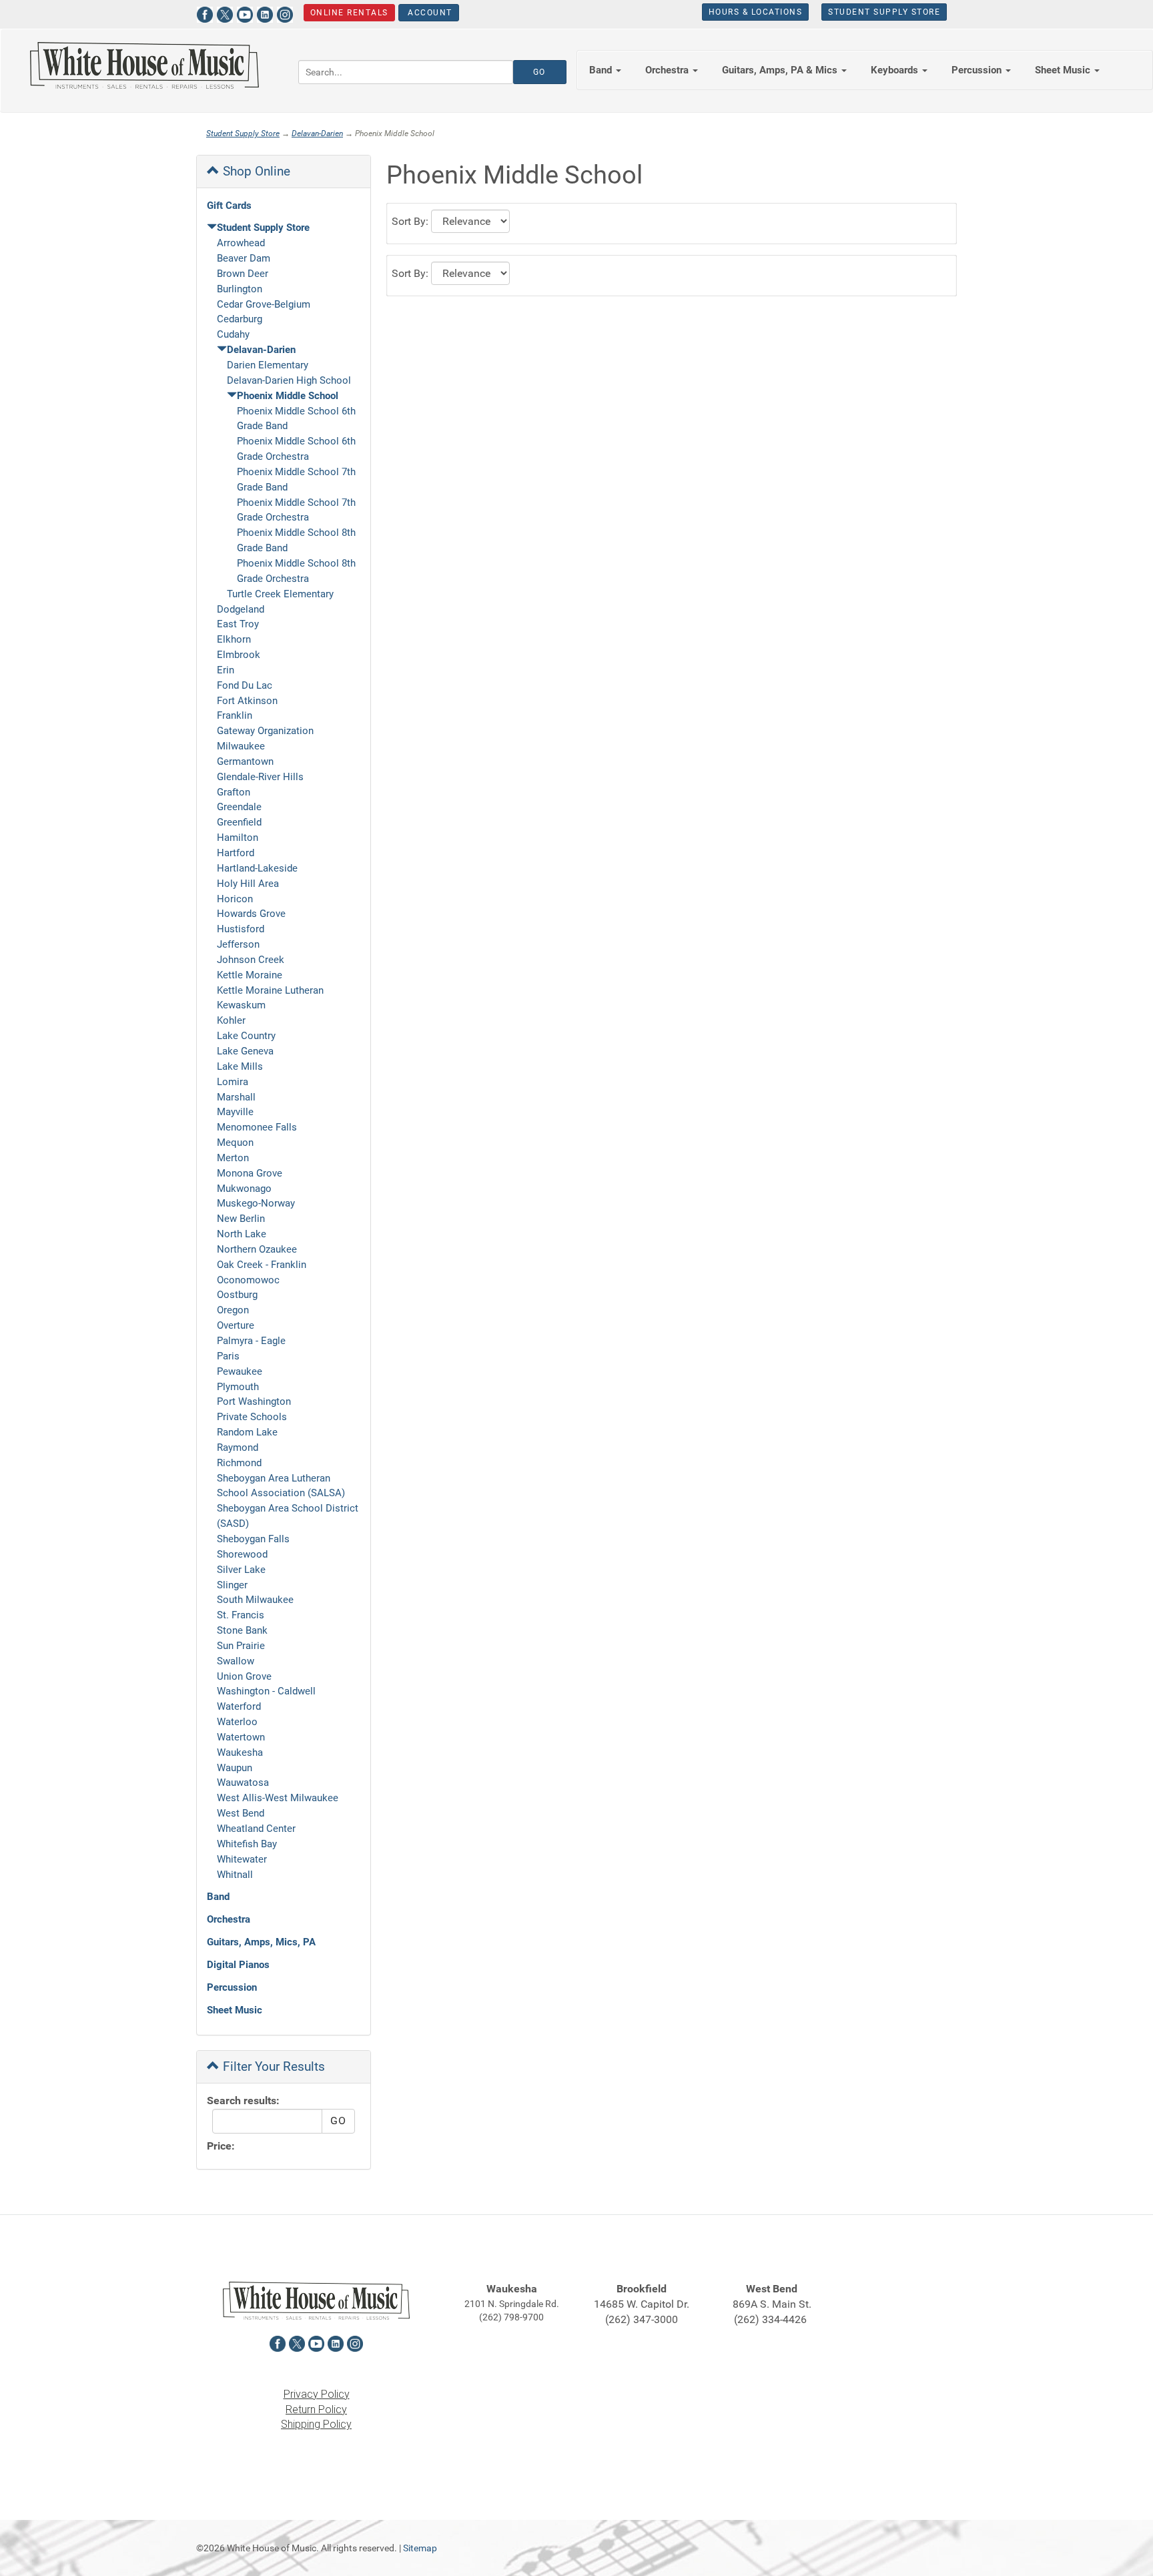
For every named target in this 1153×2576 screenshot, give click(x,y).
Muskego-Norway (256, 1203)
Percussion (232, 1987)
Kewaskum (241, 1005)
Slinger (232, 1585)
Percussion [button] (978, 70)
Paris (228, 1356)
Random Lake (247, 1432)
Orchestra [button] (668, 70)
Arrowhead (241, 243)
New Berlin (241, 1219)
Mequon (235, 1143)
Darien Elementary (268, 365)
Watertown (241, 1737)
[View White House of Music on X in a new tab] (225, 13)
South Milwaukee (255, 1600)
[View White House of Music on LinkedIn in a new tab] (265, 13)
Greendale (239, 807)
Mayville (235, 1112)
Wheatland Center (256, 1829)
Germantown (245, 761)
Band (218, 1897)
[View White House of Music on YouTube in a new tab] (245, 13)
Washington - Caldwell (266, 1691)
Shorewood (242, 1554)
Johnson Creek (251, 960)
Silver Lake (241, 1570)
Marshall (236, 1097)
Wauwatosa (243, 1783)
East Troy (238, 624)
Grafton (234, 792)
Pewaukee (240, 1371)
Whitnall (235, 1875)
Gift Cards (229, 206)
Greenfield (239, 822)
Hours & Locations (756, 12)
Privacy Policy (317, 2394)
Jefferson (238, 944)
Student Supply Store (884, 12)
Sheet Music (235, 2010)
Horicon (235, 899)
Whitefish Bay (247, 1844)
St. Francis (241, 1615)
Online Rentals (349, 13)
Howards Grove (251, 914)
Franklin (235, 715)
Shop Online (255, 171)
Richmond (239, 1463)
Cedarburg (240, 319)
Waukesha (240, 1752)
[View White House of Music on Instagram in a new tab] (285, 13)
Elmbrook (239, 655)
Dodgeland (241, 609)
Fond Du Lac (245, 685)
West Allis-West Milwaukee (278, 1798)
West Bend (241, 1813)
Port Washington (254, 1401)
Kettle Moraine (250, 975)
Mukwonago (244, 1189)
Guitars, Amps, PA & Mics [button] (781, 70)
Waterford (239, 1706)
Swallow (236, 1661)
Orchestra (229, 1919)
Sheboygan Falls (253, 1539)
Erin (226, 670)
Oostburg (237, 1295)
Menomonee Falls (257, 1127)
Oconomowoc (248, 1280)
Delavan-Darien (317, 133)
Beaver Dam (244, 258)
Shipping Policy (316, 2424)
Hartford (236, 853)
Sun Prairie (241, 1646)
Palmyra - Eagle (251, 1341)
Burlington (240, 289)
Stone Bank (242, 1630)
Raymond (238, 1447)
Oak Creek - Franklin (262, 1265)
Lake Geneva (245, 1051)
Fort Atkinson (247, 701)
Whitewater (242, 1859)
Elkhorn (234, 639)
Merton (233, 1158)
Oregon (233, 1310)
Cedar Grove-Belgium (264, 304)
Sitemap (420, 2548)
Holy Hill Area (248, 884)
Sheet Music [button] (1064, 70)
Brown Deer (243, 274)
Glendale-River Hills (260, 777)
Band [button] (602, 70)
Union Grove (244, 1676)
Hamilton (238, 838)
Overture (236, 1325)
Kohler (231, 1020)
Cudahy (233, 334)
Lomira (233, 1082)
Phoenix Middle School (288, 396)
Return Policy (316, 2409)
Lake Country (246, 1036)
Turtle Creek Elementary (280, 594)
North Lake (242, 1234)
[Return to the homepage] (144, 65)
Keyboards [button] (896, 70)
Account (429, 13)
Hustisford (241, 929)
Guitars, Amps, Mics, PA (261, 1942)
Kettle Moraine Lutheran (270, 990)
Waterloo (237, 1722)
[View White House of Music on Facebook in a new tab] (205, 13)
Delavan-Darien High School (289, 380)
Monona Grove (250, 1173)
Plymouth (238, 1387)
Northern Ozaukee (257, 1249)
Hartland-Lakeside (257, 868)
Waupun (235, 1768)
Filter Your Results (272, 2066)
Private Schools (252, 1417)
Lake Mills (240, 1066)
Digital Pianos (238, 1965)
